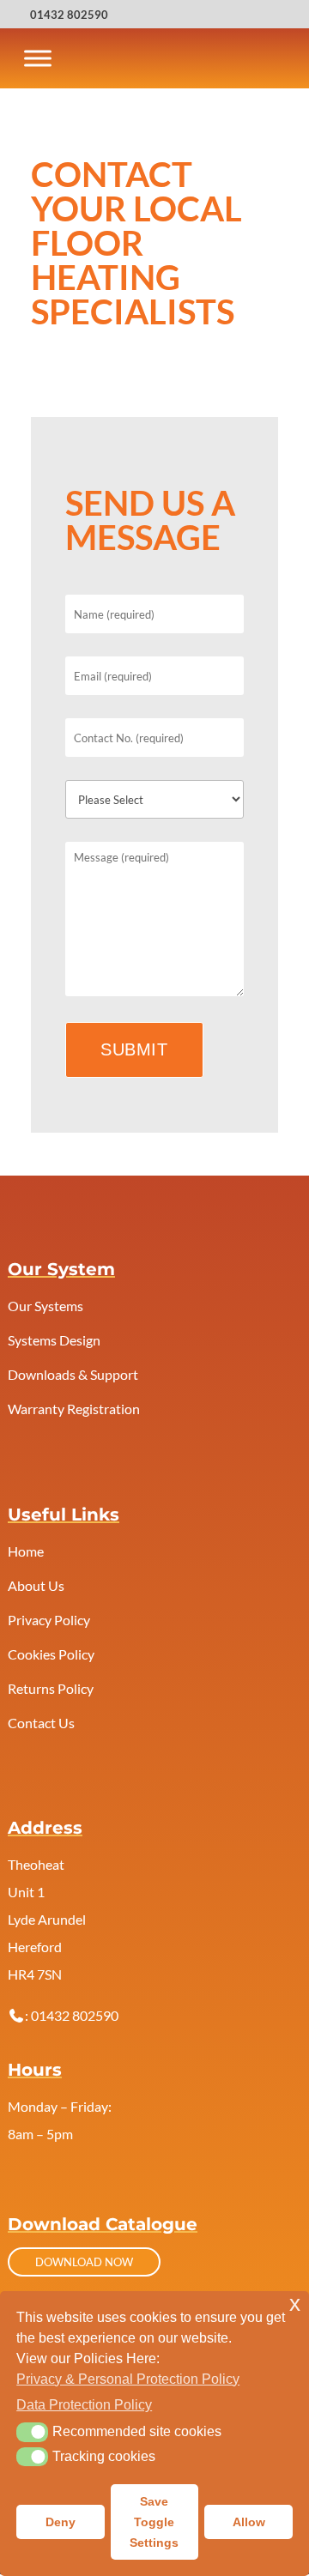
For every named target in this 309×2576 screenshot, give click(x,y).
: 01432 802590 (72, 2015)
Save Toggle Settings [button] (154, 2522)
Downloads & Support (73, 1374)
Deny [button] (61, 2522)
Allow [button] (249, 2522)
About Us (36, 1585)
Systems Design (54, 1340)
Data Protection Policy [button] (84, 2405)
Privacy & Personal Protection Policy (128, 2379)
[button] (32, 2432)
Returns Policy (51, 1688)
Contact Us (41, 1723)
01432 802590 (69, 15)
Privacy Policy (49, 1620)
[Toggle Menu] (38, 58)
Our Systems (45, 1306)
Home (26, 1551)
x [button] (295, 2304)
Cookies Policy (51, 1654)
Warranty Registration (74, 1409)
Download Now (84, 2262)
